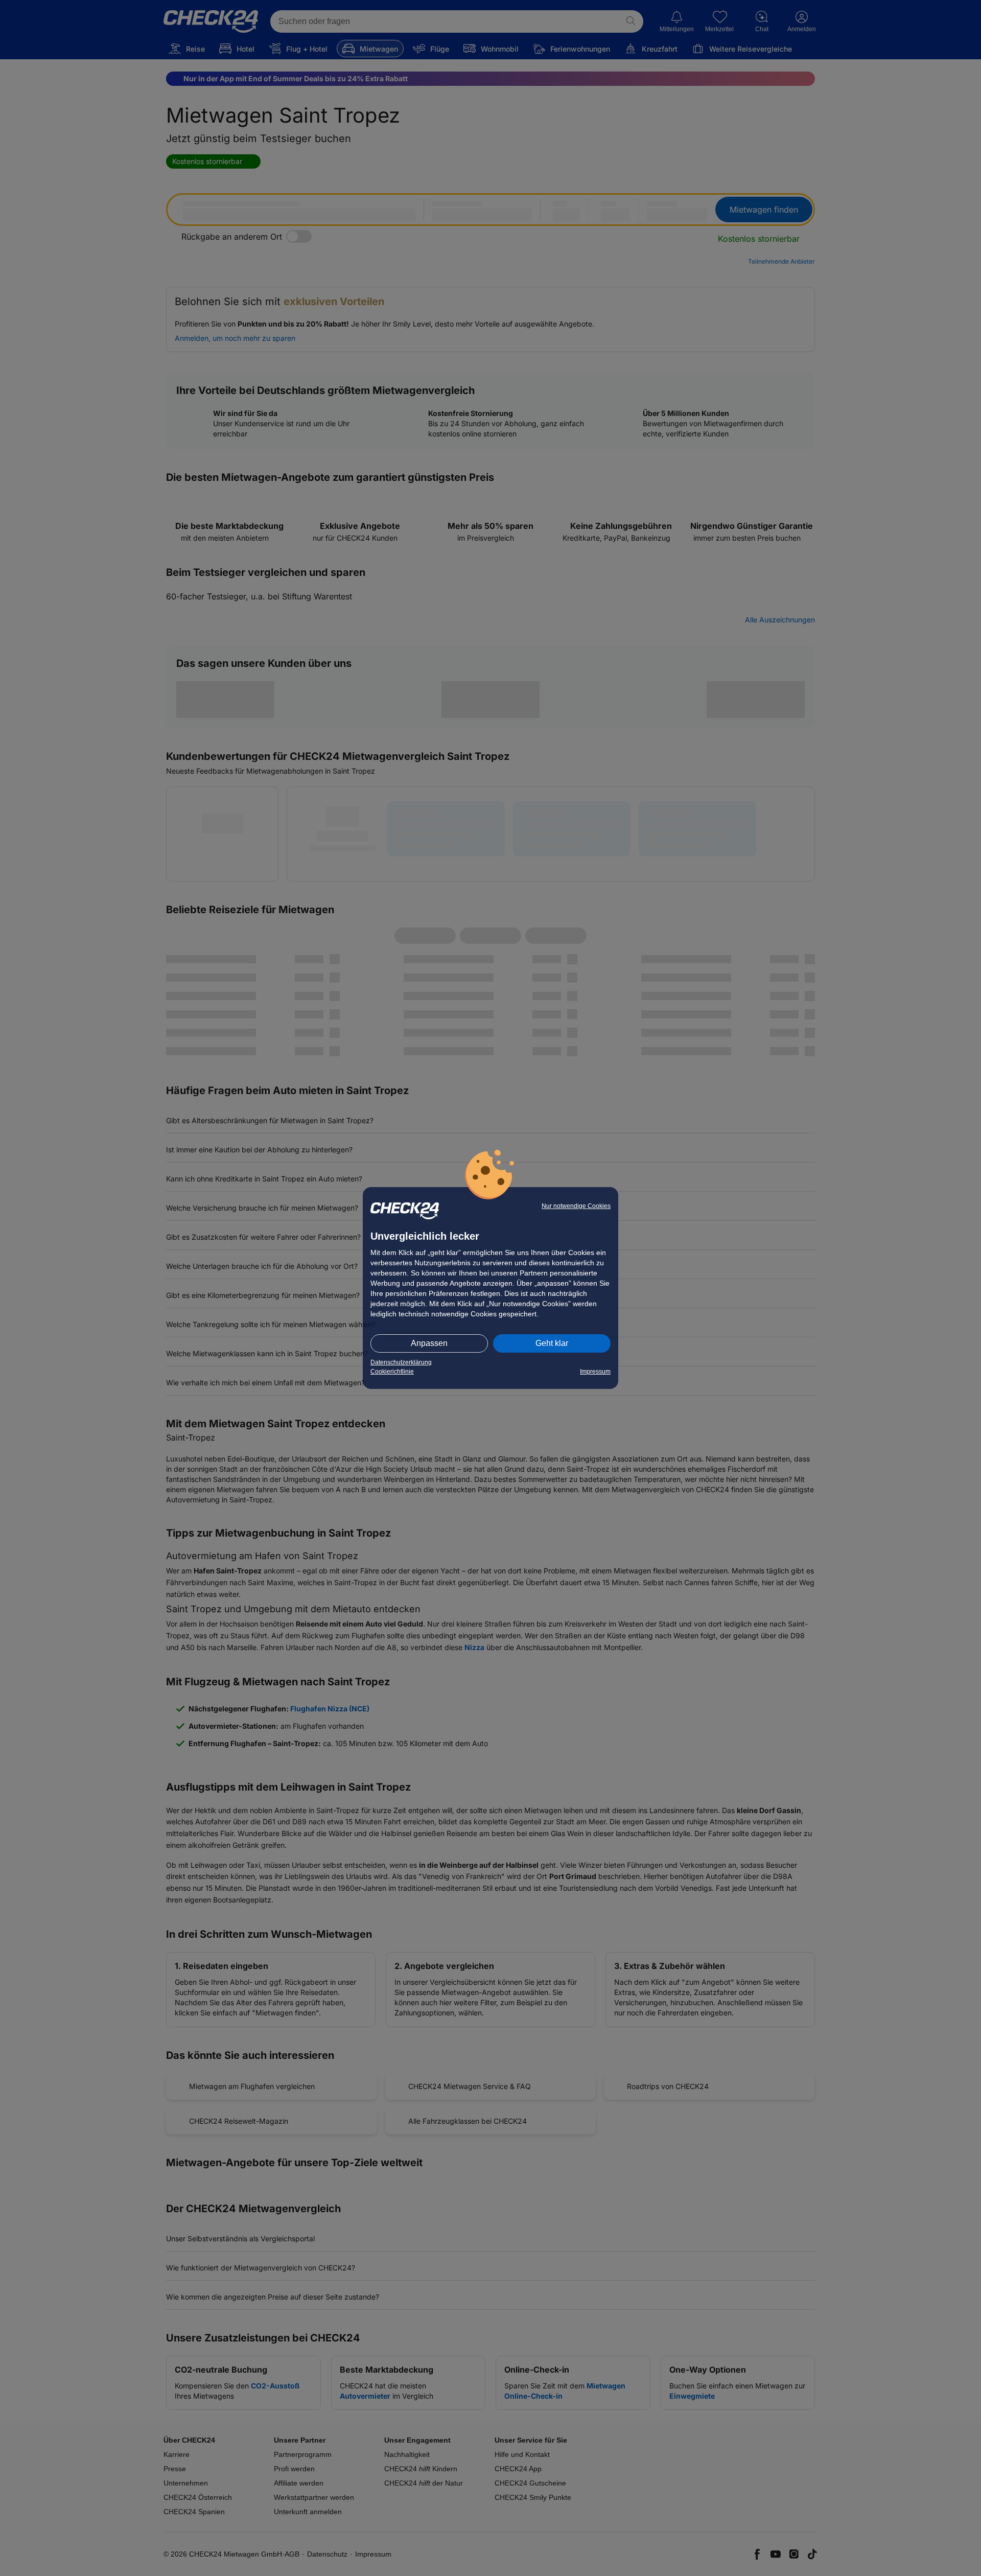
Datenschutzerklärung (401, 1362)
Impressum (595, 1372)
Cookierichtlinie (392, 1372)
